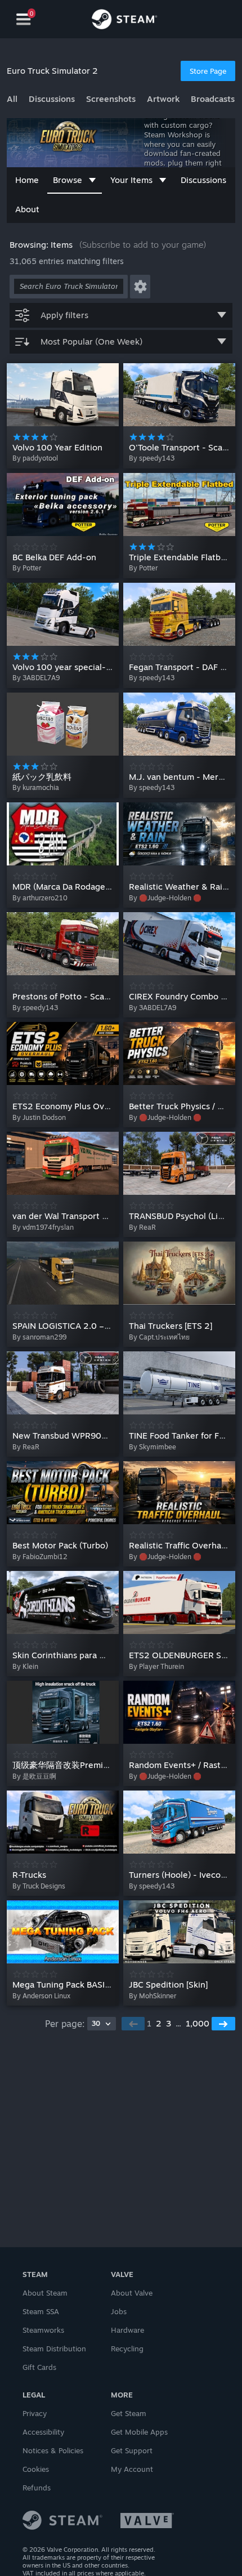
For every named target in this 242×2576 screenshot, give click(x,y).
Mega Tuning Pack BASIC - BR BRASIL (86, 1985)
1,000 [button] (198, 2023)
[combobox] (102, 2024)
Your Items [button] (131, 180)
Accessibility (43, 2432)
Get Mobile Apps (139, 2432)
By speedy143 (152, 458)
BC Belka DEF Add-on (54, 557)
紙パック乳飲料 (42, 777)
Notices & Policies (53, 2450)
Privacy (35, 2413)
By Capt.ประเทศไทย (159, 1337)
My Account (132, 2469)
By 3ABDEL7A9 (36, 678)
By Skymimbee (153, 1447)
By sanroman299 (39, 1337)
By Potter (27, 568)
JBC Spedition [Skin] (168, 1985)
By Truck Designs (39, 1886)
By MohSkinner (153, 1996)
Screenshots (111, 99)
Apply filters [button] (64, 315)
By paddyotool (35, 458)
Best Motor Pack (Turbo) (60, 1545)
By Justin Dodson (39, 1117)
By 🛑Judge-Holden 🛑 (165, 898)
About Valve (132, 2293)
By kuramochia (36, 787)
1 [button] (149, 2023)
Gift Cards (39, 2367)
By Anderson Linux (41, 1996)
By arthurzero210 (40, 898)
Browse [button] (68, 180)
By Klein (25, 1666)
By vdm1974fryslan (43, 1227)
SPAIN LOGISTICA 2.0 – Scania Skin (82, 1326)
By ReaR (142, 1227)
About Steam (45, 2293)
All (12, 99)
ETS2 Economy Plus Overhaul (71, 1106)
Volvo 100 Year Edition (57, 447)
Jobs (119, 2311)
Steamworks (43, 2330)
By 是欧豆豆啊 (34, 1776)
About (27, 209)
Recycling (127, 2349)
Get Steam (129, 2413)
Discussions (52, 99)
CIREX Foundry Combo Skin (183, 996)
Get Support (132, 2450)
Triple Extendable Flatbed (180, 557)
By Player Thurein (156, 1666)
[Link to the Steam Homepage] (124, 21)
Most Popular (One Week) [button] (91, 341)
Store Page (208, 71)
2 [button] (159, 2023)
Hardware (127, 2330)
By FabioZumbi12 (40, 1557)
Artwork (163, 99)
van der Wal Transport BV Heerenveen (88, 1216)
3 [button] (169, 2023)
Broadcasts (213, 99)
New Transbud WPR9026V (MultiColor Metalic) (106, 1436)
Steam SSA (41, 2311)
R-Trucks (29, 1875)
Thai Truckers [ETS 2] (171, 1326)
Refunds (37, 2488)
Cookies (36, 2469)
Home (27, 180)
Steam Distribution (54, 2349)
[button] (140, 287)
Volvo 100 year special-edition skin (82, 667)
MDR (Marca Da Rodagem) (64, 887)
